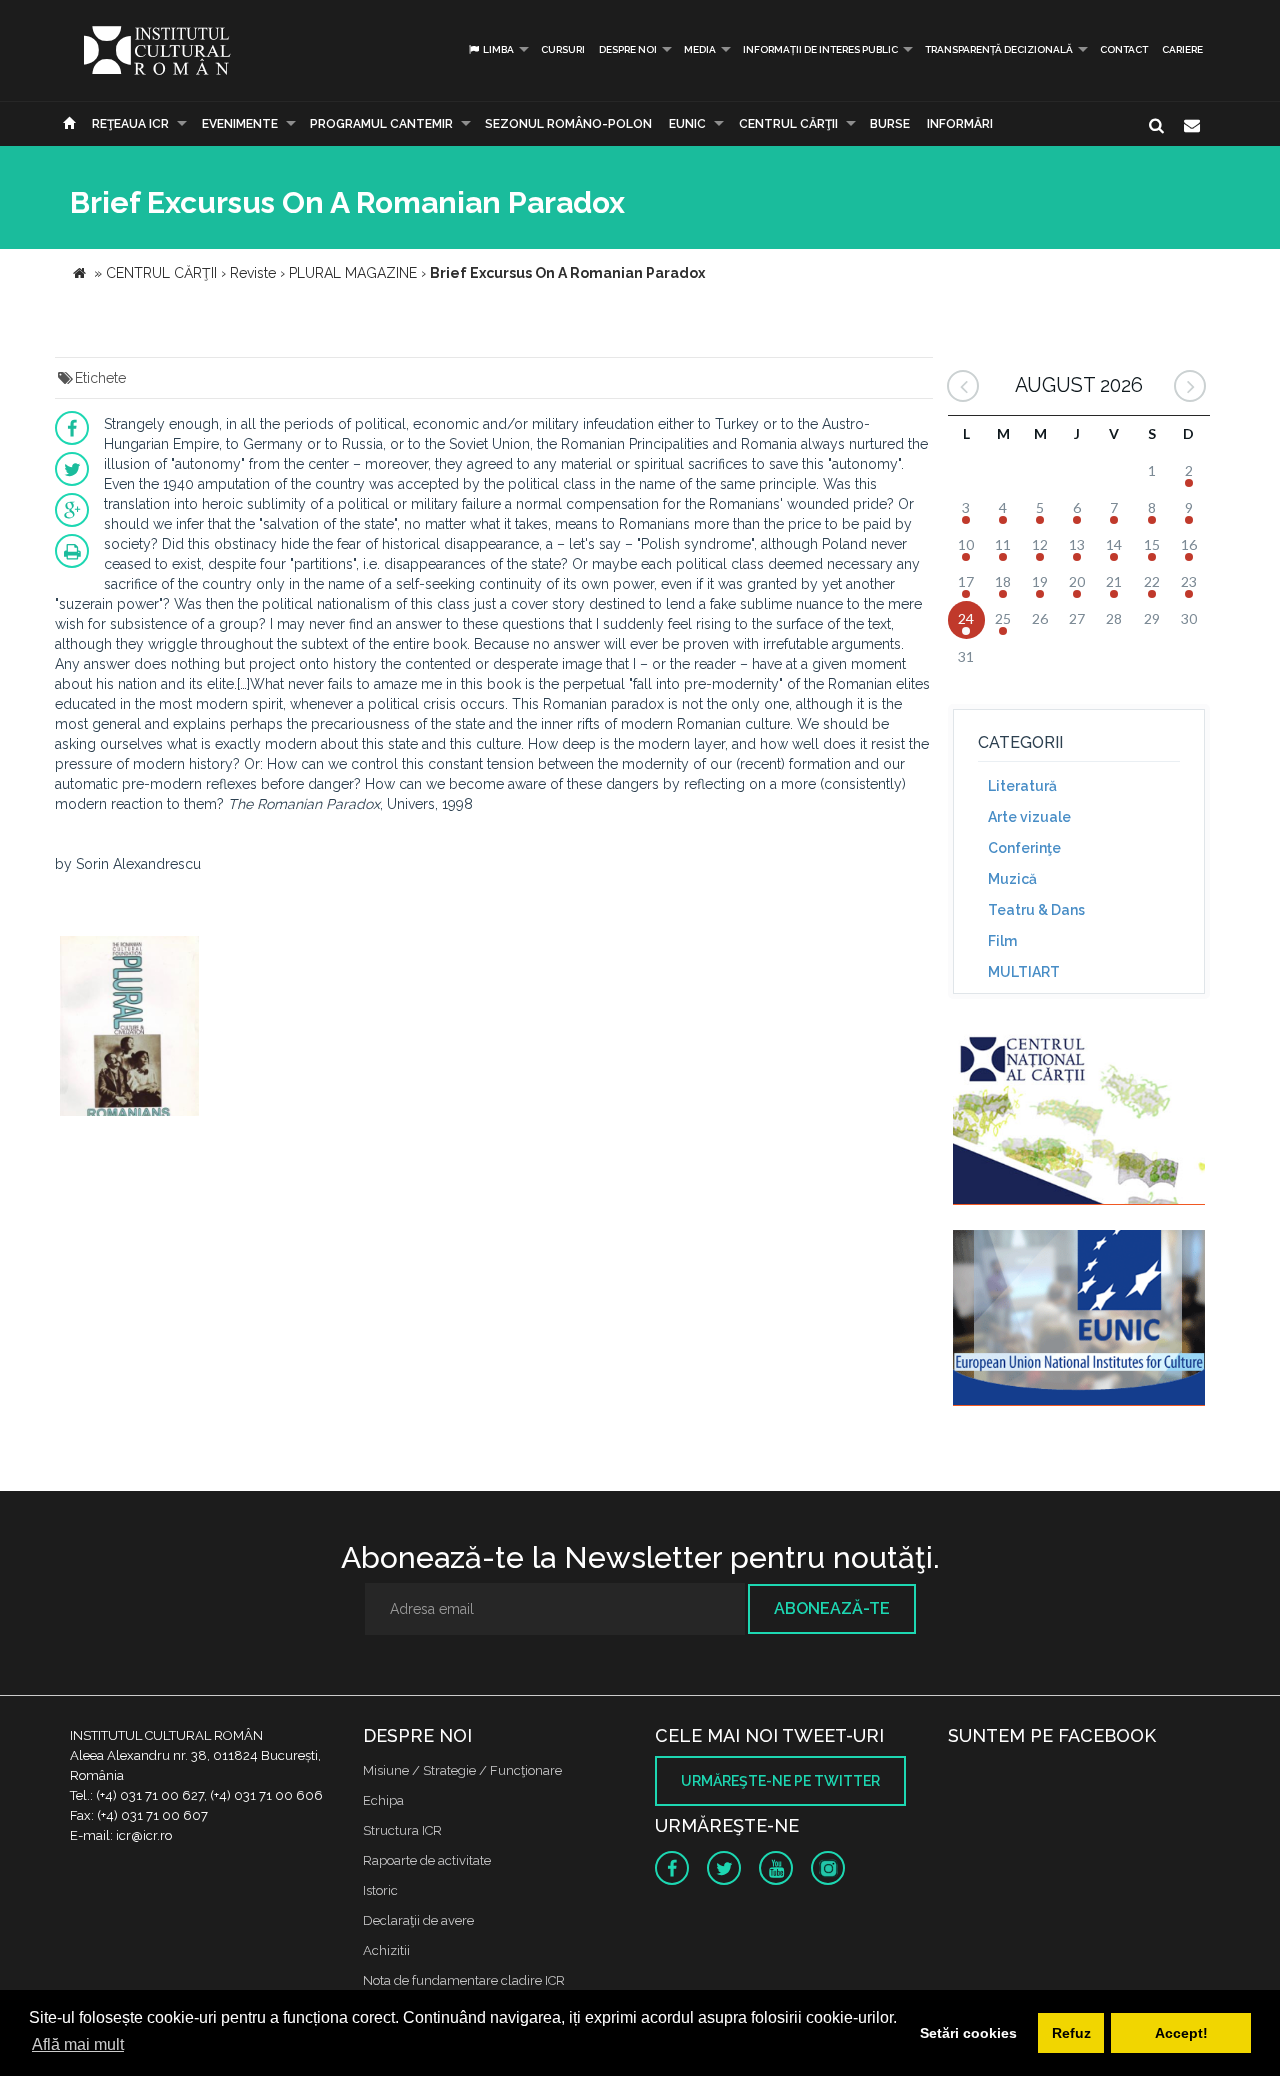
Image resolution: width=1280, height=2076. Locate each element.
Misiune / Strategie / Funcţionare (462, 1770)
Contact (1124, 49)
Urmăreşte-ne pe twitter (780, 1781)
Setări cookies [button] (968, 2033)
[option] (129, 1028)
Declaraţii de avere (418, 1920)
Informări (960, 124)
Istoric (380, 1890)
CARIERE (1182, 49)
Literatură (1022, 786)
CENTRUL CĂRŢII (788, 124)
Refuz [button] (1071, 2033)
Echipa (383, 1800)
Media (700, 49)
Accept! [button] (1181, 2033)
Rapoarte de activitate (427, 1860)
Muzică (1012, 879)
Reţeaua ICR (130, 124)
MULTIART (1024, 972)
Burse (890, 124)
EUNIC (687, 124)
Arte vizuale (1029, 817)
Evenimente (240, 124)
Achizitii (386, 1950)
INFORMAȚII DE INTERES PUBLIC (820, 49)
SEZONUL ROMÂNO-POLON (568, 124)
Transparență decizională (999, 49)
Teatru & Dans (1036, 910)
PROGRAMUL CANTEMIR (381, 124)
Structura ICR (402, 1830)
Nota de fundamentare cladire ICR (464, 1980)
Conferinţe (1024, 848)
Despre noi (628, 49)
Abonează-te (832, 1608)
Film (1002, 941)
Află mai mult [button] (78, 2044)
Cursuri (563, 49)
